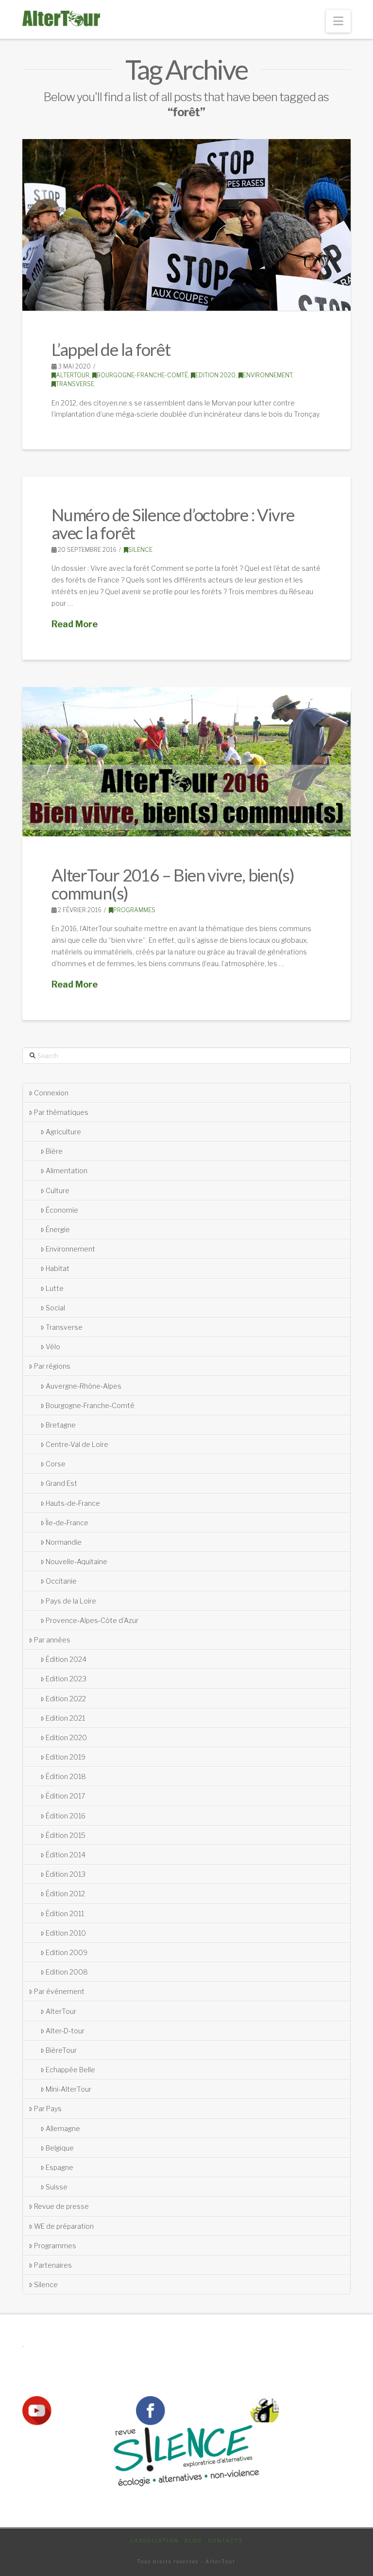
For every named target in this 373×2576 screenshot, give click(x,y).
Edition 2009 (67, 1952)
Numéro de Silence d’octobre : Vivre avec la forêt (173, 523)
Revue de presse (61, 2206)
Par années (52, 1640)
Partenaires (53, 2265)
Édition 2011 (65, 1914)
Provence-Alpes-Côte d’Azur (92, 1620)
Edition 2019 (66, 1757)
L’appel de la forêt (111, 349)
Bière (54, 1151)
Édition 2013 (66, 1874)
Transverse (75, 384)
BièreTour (61, 2050)
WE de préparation (64, 2226)
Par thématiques (61, 1112)
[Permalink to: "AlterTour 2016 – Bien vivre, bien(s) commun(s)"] (186, 762)
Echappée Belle (70, 2070)
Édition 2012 (65, 1894)
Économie (62, 1210)
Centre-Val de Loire (77, 1444)
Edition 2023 (66, 1679)
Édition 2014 (66, 1855)
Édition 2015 (66, 1835)
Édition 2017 (65, 1796)
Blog (193, 2541)
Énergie (58, 1229)
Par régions (52, 1366)
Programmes (134, 910)
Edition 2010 (66, 1933)
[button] (338, 21)
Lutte (55, 1288)
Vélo (53, 1347)
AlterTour (73, 375)
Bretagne (61, 1425)
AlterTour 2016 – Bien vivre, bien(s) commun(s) (173, 884)
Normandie (64, 1542)
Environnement (267, 375)
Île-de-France (67, 1523)
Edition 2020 (215, 375)
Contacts (225, 2541)
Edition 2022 (66, 1699)
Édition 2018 (66, 1776)
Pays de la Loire (71, 1601)
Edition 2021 (65, 1718)
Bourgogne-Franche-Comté (142, 375)
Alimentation (67, 1171)
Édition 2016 (66, 1816)
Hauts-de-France (73, 1503)
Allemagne (63, 2128)
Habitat (58, 1268)
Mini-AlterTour (68, 2089)
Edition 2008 (67, 1972)
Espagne (59, 2167)
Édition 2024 (66, 1659)
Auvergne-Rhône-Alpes (84, 1386)
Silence (140, 550)
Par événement (59, 1991)
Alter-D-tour (65, 2031)
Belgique (60, 2148)
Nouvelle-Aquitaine (76, 1561)
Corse (56, 1464)
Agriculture (63, 1132)
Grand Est (61, 1483)
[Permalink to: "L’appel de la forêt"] (186, 225)
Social (55, 1308)
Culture (58, 1191)
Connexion (51, 1093)
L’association (154, 2541)
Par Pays (48, 2108)
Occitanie (61, 1581)
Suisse (57, 2187)
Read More (75, 624)
